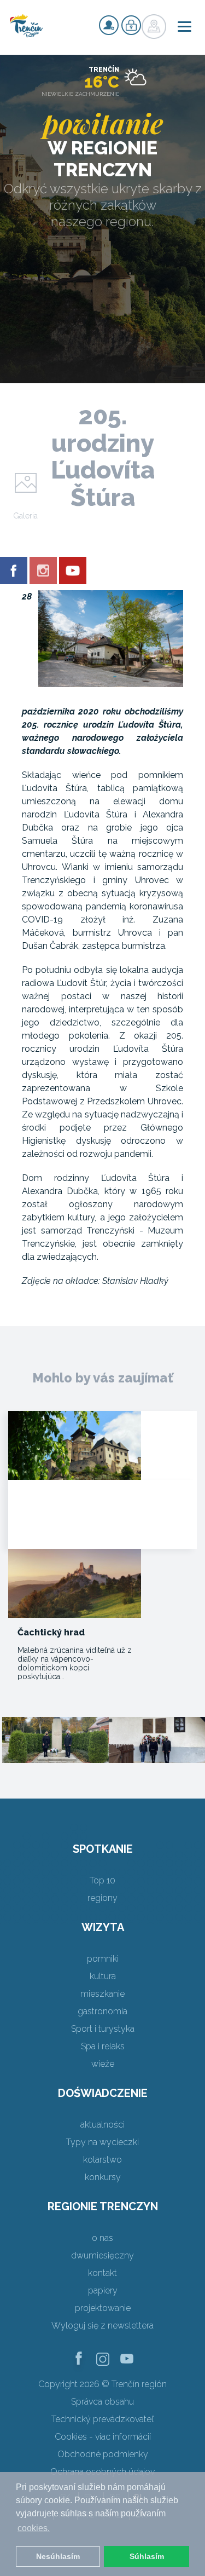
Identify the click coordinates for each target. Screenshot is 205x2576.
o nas (102, 2238)
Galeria (25, 516)
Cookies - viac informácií (103, 2437)
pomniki (103, 1959)
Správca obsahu (102, 2402)
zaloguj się (131, 25)
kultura (103, 1976)
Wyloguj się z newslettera (102, 2326)
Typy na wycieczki (102, 2142)
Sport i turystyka (103, 2029)
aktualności (102, 2125)
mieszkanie (102, 1994)
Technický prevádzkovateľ (102, 2419)
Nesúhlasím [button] (58, 2556)
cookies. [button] (34, 2528)
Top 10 (102, 1880)
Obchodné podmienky (103, 2454)
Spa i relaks (103, 2046)
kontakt (102, 2273)
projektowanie (103, 2308)
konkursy (103, 2177)
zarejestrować (109, 25)
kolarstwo (102, 2160)
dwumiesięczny (102, 2255)
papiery (103, 2290)
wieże (103, 2064)
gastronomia (102, 2011)
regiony (102, 1898)
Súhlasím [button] (147, 2556)
